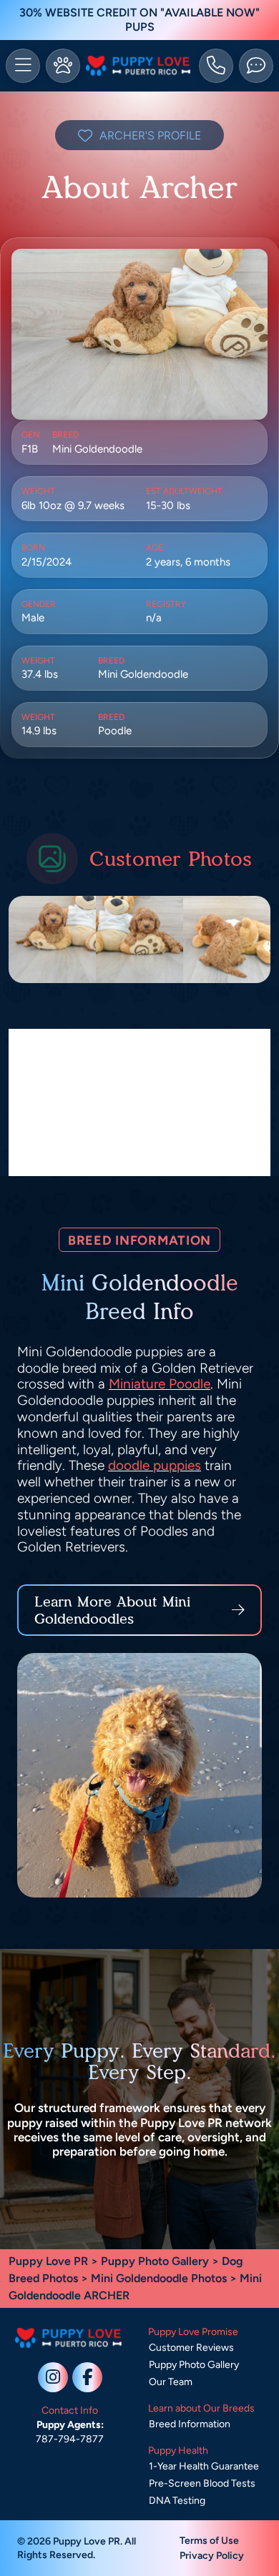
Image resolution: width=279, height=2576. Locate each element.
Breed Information (190, 2424)
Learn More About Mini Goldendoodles (112, 1610)
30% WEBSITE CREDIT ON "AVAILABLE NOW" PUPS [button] (139, 20)
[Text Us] (256, 66)
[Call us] (216, 66)
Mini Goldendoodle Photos (159, 2278)
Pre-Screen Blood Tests (202, 2483)
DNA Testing (177, 2501)
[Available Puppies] (63, 66)
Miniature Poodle (160, 1384)
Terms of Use (209, 2541)
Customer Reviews (191, 2348)
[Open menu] (23, 66)
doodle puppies (155, 1465)
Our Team (171, 2382)
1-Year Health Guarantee (204, 2466)
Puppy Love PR (48, 2261)
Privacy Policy (212, 2556)
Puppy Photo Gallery (155, 2261)
